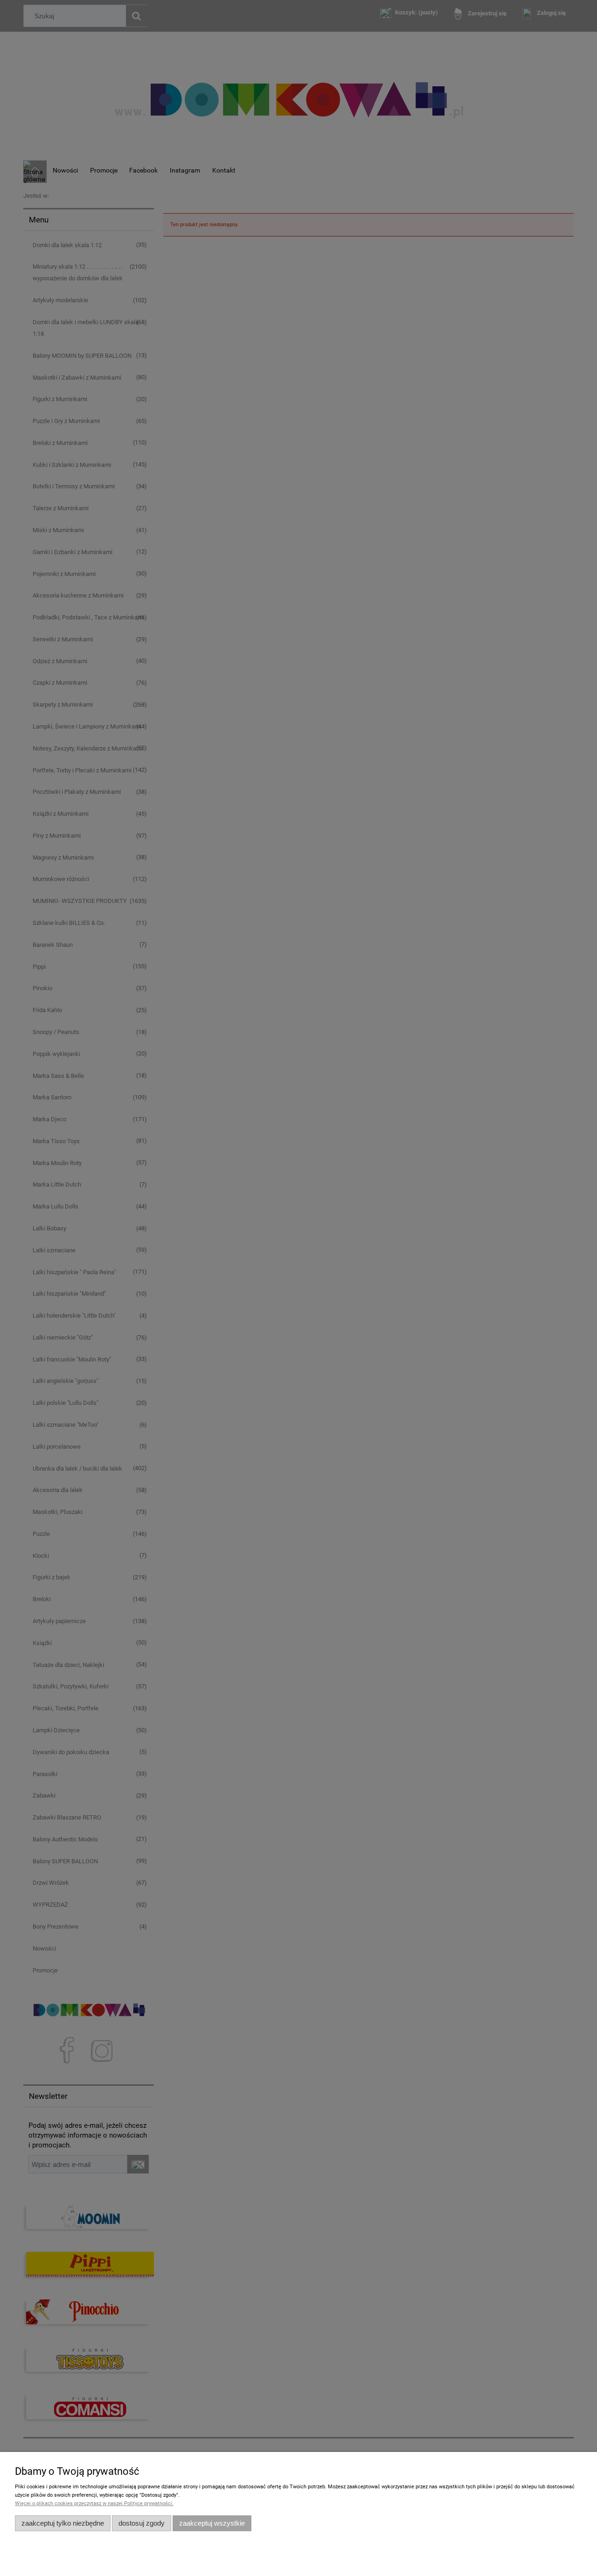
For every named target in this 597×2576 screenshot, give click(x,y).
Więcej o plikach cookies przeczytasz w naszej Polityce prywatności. (94, 2503)
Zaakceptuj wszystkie (212, 2523)
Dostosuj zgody (142, 2523)
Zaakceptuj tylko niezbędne (63, 2523)
